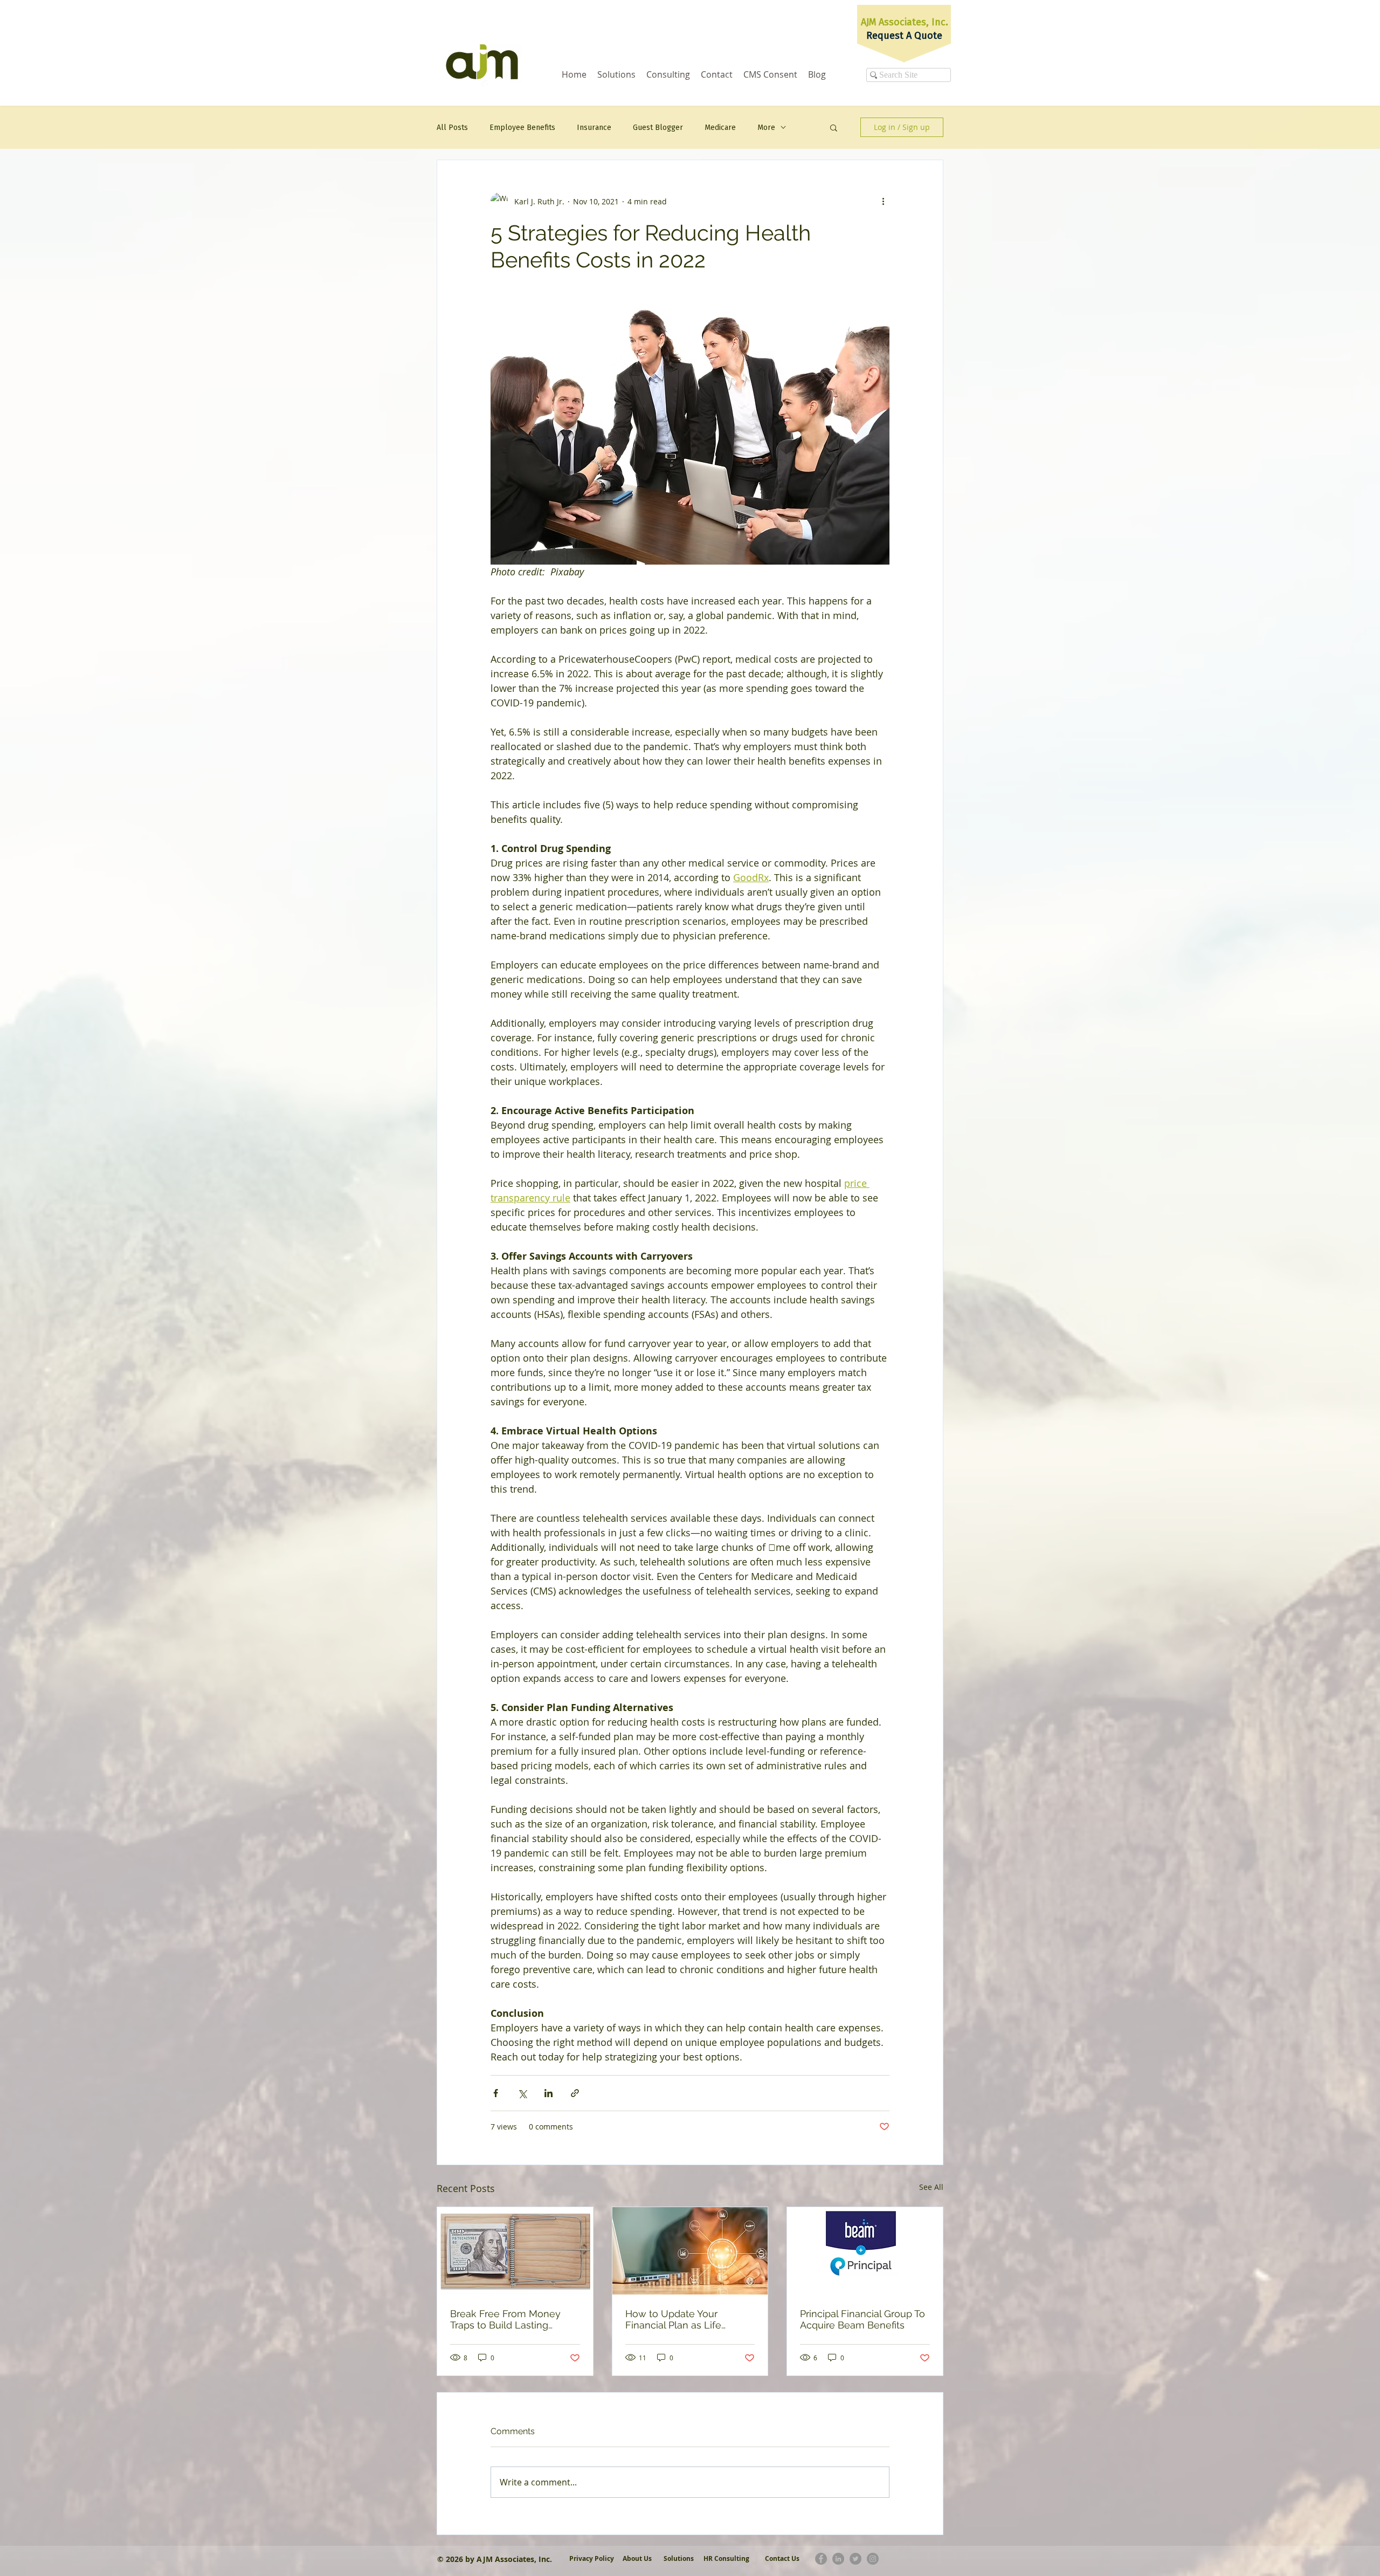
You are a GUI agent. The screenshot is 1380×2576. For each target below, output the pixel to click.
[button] (834, 127)
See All (931, 2187)
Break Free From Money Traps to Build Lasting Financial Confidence (505, 2319)
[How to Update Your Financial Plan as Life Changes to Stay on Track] (690, 2251)
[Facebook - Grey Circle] (821, 2559)
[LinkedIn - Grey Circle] (838, 2559)
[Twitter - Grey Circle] (855, 2559)
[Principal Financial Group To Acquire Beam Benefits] (865, 2251)
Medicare (720, 128)
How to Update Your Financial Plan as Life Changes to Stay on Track (683, 2319)
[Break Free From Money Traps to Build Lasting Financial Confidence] (515, 2251)
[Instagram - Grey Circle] (873, 2559)
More (766, 128)
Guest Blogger (658, 128)
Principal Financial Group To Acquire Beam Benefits (862, 2319)
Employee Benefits (522, 128)
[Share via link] (575, 2093)
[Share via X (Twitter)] (522, 2093)
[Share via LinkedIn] (548, 2093)
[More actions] (883, 201)
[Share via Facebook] (496, 2093)
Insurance (594, 128)
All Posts (452, 128)
